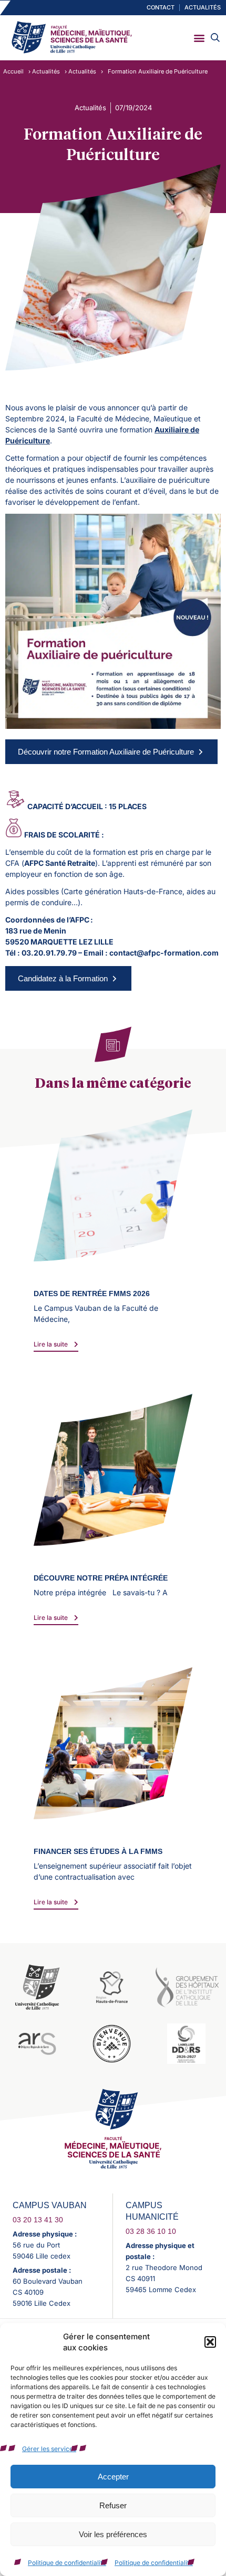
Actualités (46, 71)
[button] (210, 2342)
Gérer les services (49, 2449)
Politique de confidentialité (67, 2563)
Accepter (113, 2477)
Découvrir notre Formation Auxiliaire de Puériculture (106, 752)
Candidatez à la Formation (63, 978)
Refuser (113, 2505)
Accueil (13, 71)
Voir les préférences (113, 2534)
